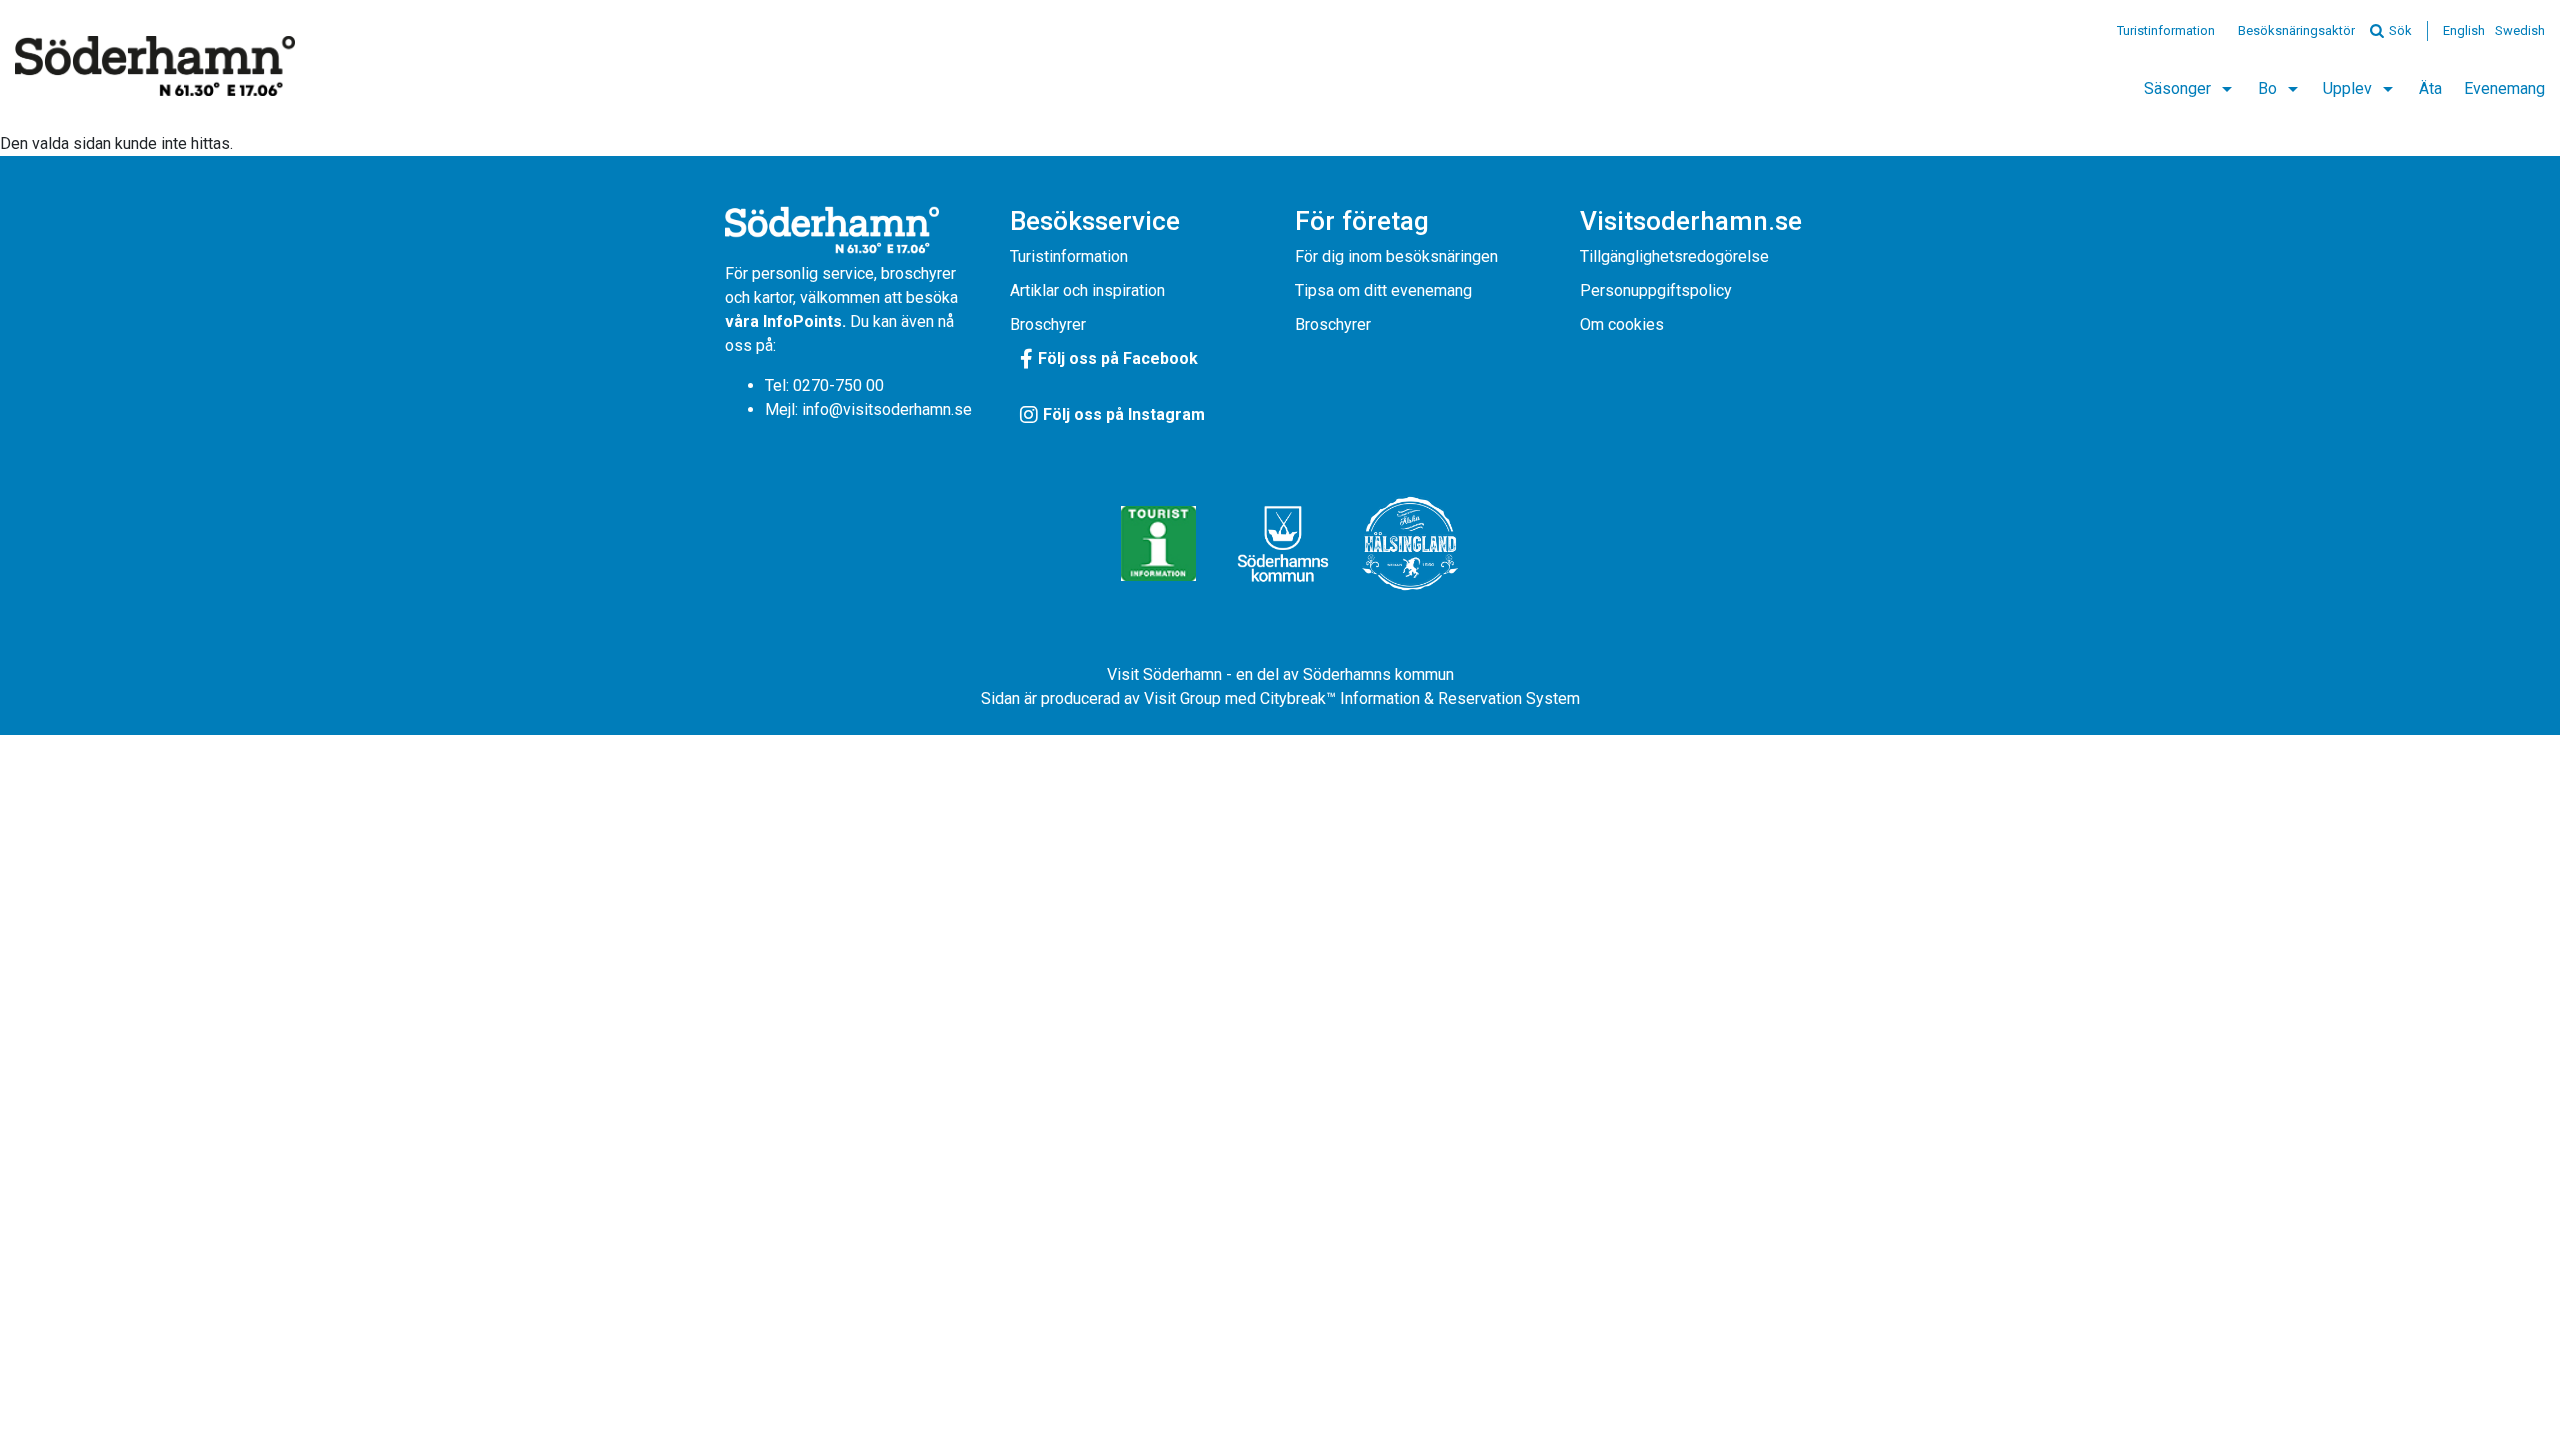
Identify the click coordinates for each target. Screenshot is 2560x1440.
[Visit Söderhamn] (155, 66)
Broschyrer (1048, 324)
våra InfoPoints (783, 321)
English (2464, 30)
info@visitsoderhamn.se (887, 409)
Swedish (2520, 30)
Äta (2430, 88)
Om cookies (1622, 324)
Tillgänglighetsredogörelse (1674, 256)
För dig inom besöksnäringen (1396, 256)
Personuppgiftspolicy (1656, 290)
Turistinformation (2166, 30)
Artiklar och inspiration (1087, 290)
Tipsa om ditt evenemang (1383, 290)
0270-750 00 (838, 385)
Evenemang (2504, 88)
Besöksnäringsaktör (2296, 30)
